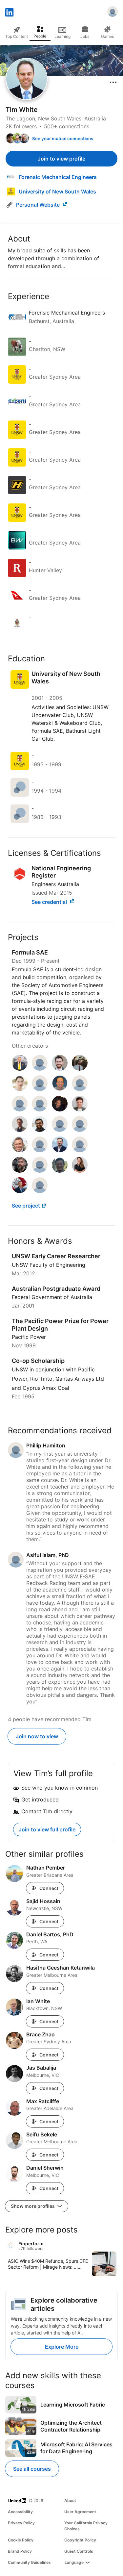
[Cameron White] (20, 1191)
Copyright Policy (80, 2540)
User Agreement (80, 2512)
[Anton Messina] (60, 1069)
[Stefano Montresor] (60, 1150)
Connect (49, 1888)
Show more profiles (33, 2206)
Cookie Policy (21, 2540)
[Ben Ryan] (60, 1089)
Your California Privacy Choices (86, 2526)
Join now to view (37, 1736)
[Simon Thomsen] (20, 1130)
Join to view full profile (47, 1829)
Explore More (62, 2347)
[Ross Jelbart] (60, 1171)
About (70, 2500)
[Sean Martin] (40, 1171)
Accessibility (20, 2512)
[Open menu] (113, 82)
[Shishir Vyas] (40, 1130)
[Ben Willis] (20, 1171)
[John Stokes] (20, 1150)
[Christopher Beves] (80, 1109)
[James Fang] (40, 1191)
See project (26, 1206)
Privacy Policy (21, 2523)
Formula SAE (30, 952)
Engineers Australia (55, 884)
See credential (50, 902)
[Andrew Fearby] (80, 1130)
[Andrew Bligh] (80, 1069)
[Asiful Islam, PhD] (40, 1069)
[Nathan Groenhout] (20, 1069)
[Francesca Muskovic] (80, 1171)
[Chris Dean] (60, 1130)
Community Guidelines (29, 2562)
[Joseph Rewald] (60, 1109)
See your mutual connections (63, 139)
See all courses (32, 2469)
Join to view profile (61, 159)
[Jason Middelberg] (40, 1150)
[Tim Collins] (80, 1150)
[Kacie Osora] (20, 1089)
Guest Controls (79, 2551)
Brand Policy (20, 2551)
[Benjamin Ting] (80, 1089)
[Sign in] (113, 13)
